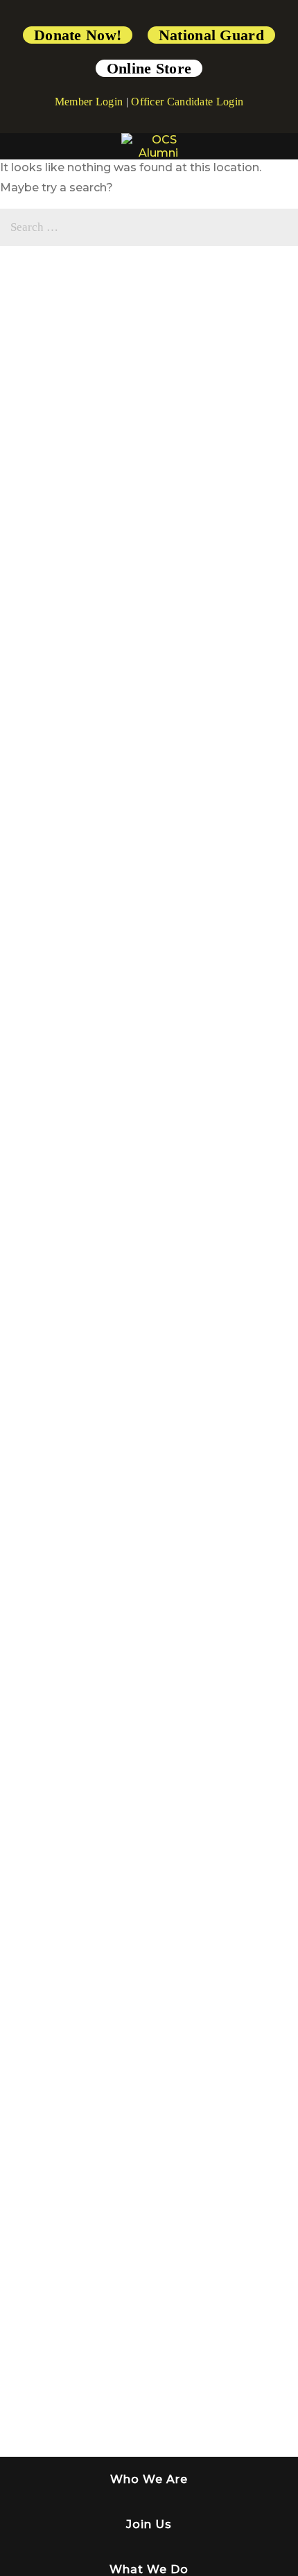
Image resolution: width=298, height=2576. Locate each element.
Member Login (89, 102)
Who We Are (149, 2479)
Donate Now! (78, 35)
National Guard (211, 35)
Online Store (149, 68)
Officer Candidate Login (187, 102)
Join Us (149, 2524)
